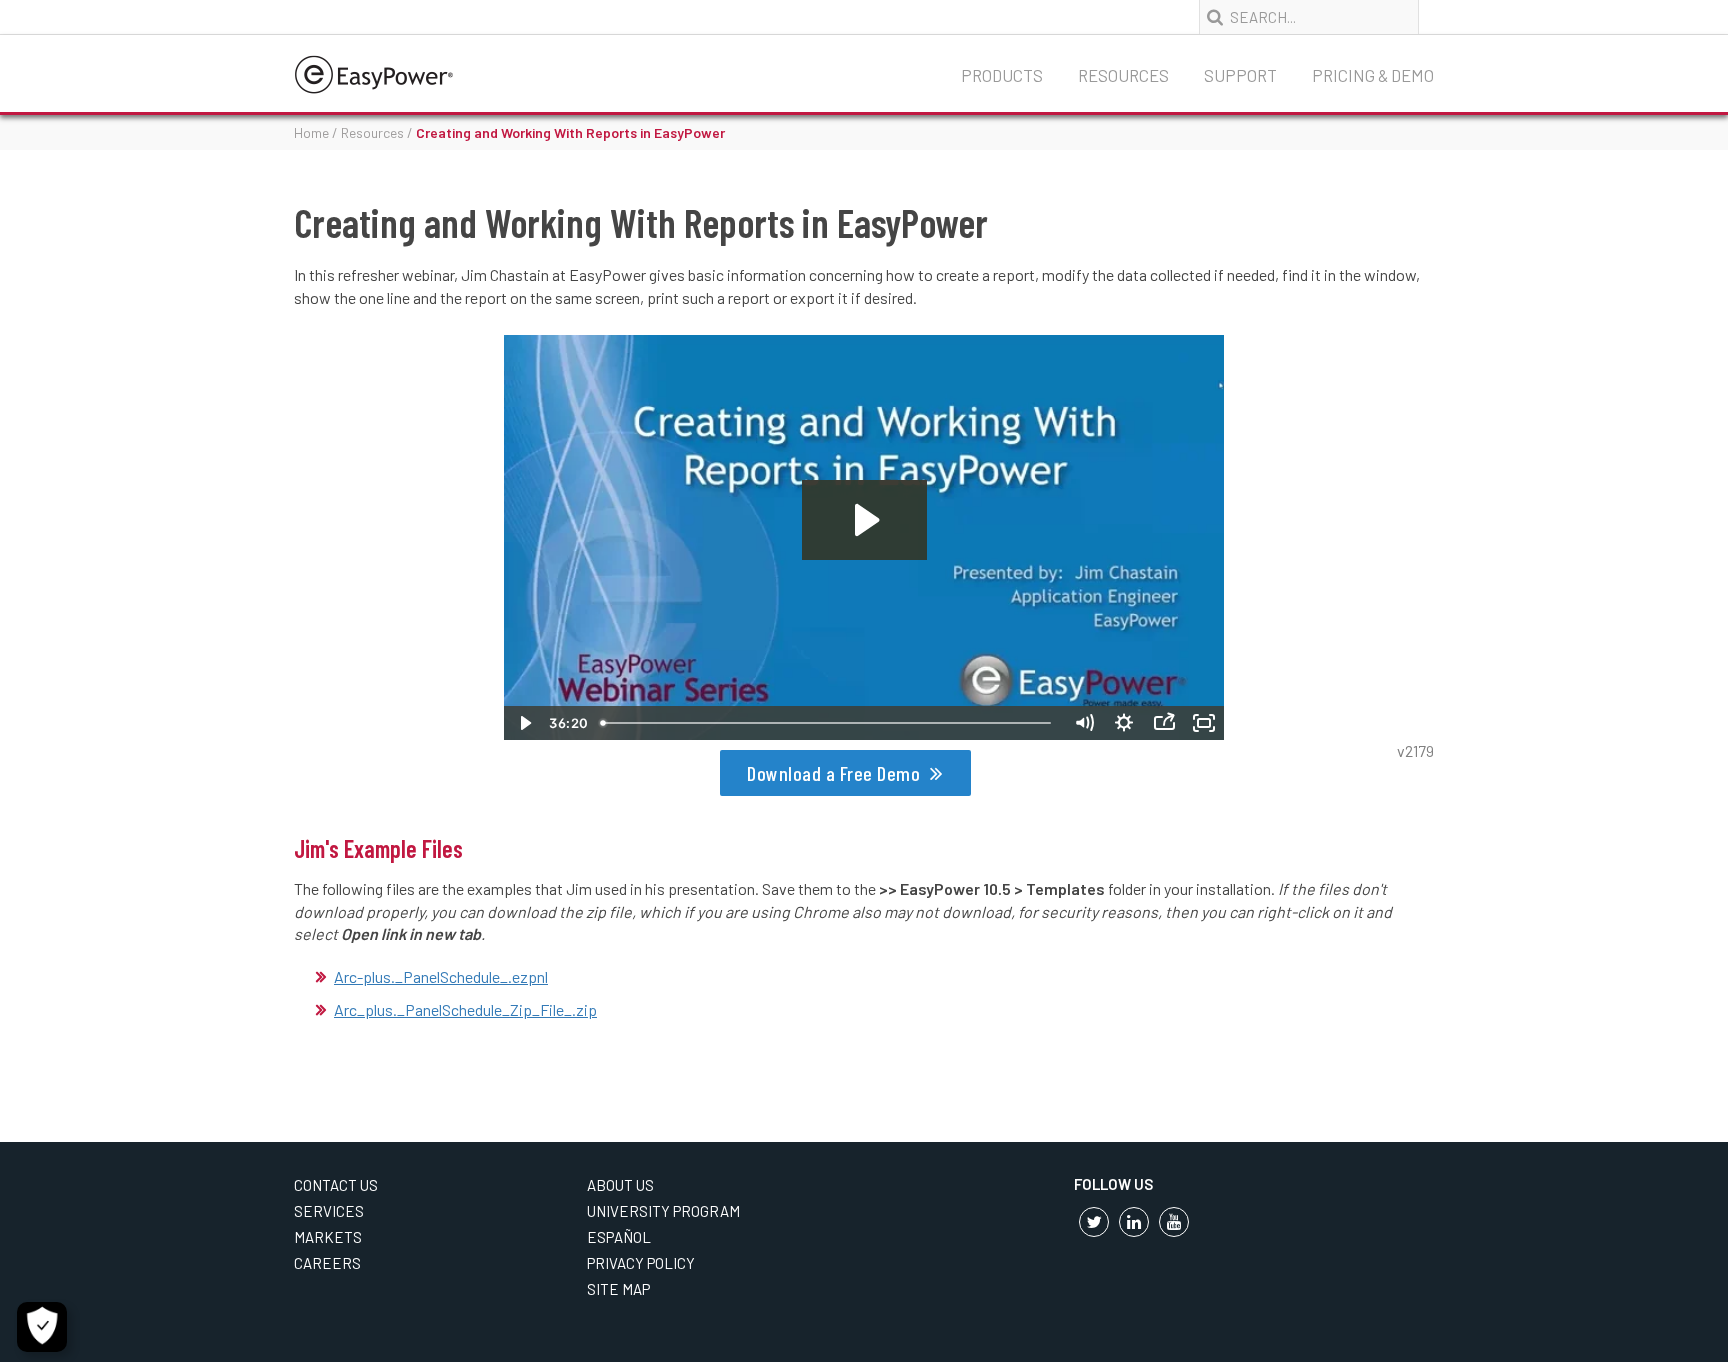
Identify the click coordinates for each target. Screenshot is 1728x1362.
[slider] (828, 723)
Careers (327, 1263)
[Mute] (1084, 723)
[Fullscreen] (1204, 723)
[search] (1217, 18)
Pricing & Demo (1373, 75)
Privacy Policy (641, 1263)
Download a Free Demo (833, 773)
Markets (328, 1237)
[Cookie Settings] (42, 1327)
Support (1240, 75)
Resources (1123, 75)
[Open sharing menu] (1164, 723)
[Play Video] (524, 723)
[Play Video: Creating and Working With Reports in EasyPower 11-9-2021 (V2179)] (864, 520)
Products (1002, 75)
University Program (663, 1211)
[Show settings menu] (1124, 723)
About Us (620, 1185)
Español (619, 1237)
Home (311, 132)
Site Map (618, 1289)
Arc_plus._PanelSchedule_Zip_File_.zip (465, 1009)
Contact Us (336, 1185)
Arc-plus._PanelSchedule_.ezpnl (441, 976)
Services (329, 1211)
